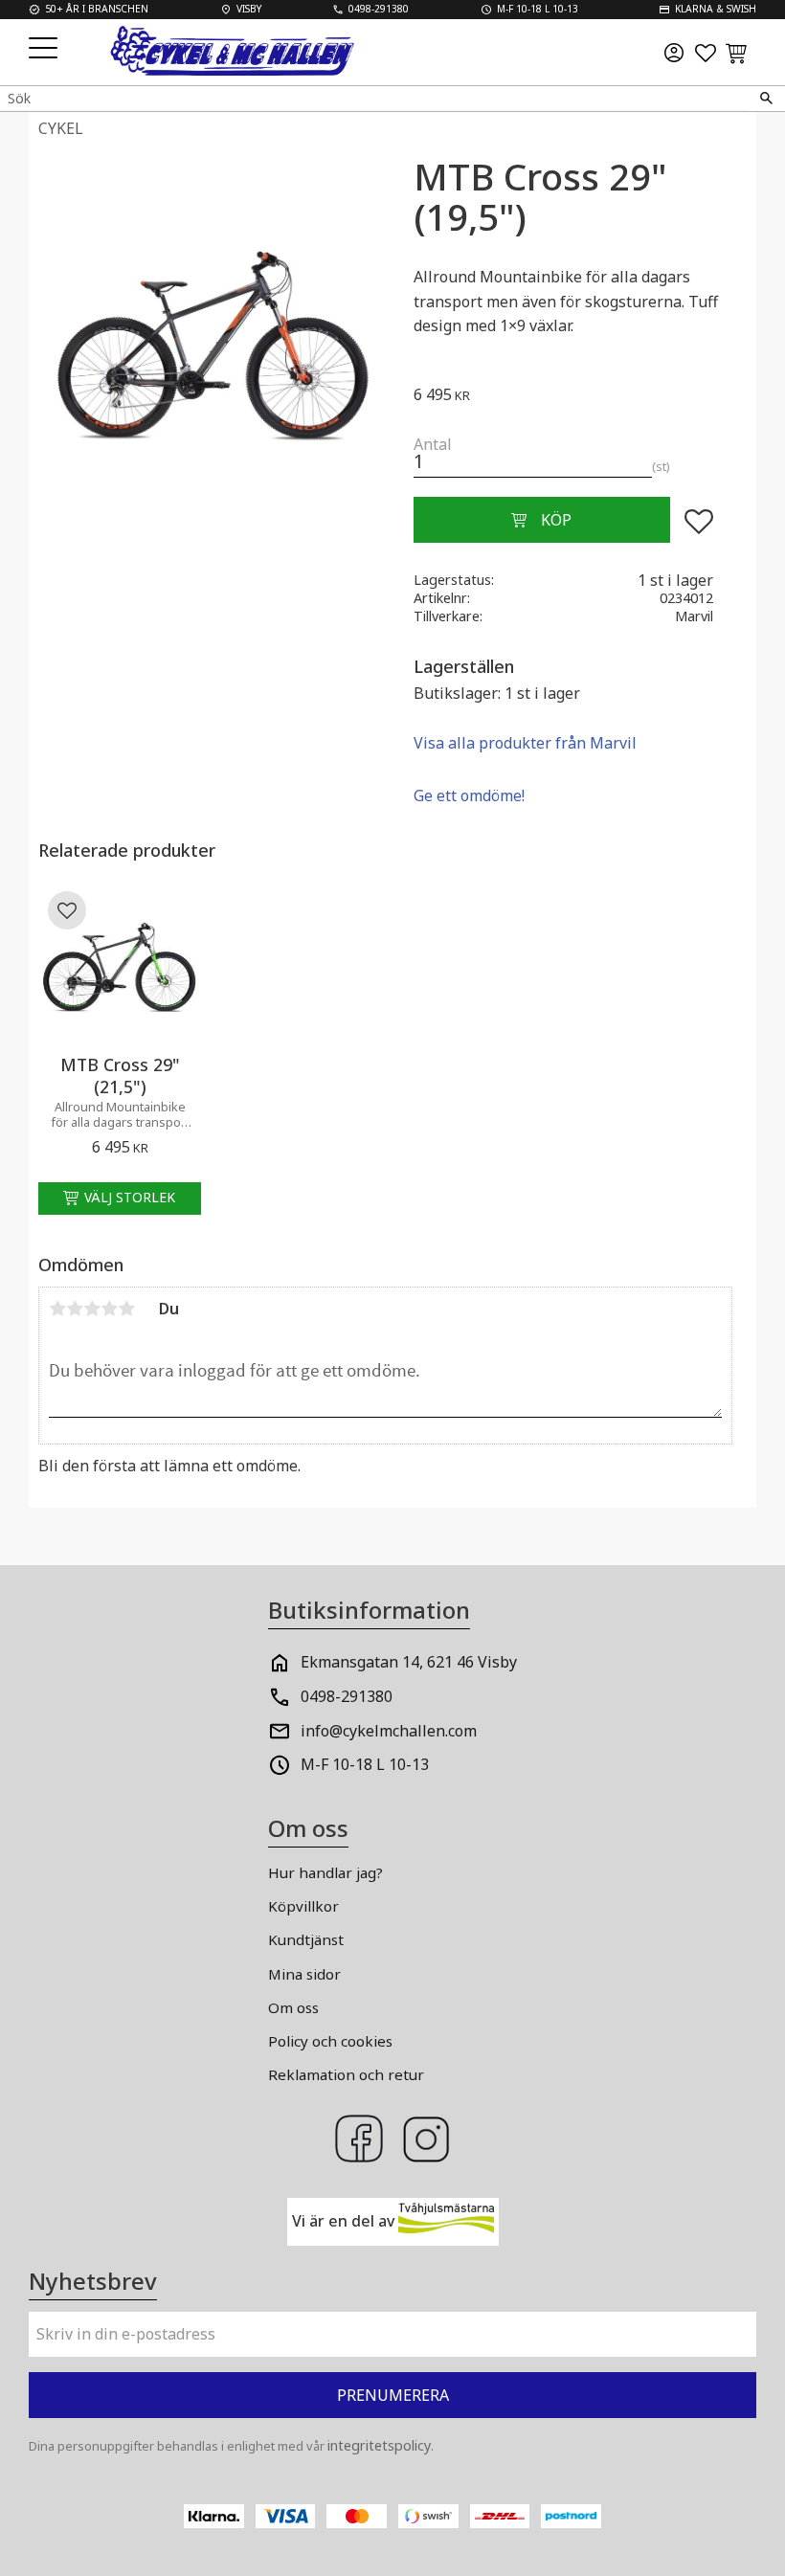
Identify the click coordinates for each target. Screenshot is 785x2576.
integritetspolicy (379, 2445)
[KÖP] (542, 520)
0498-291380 (347, 1696)
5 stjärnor (126, 1309)
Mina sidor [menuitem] (304, 1974)
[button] (45, 49)
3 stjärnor (92, 1309)
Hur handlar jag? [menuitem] (325, 1872)
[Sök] (766, 99)
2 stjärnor (75, 1309)
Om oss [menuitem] (293, 2007)
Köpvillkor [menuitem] (303, 1906)
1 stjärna (57, 1309)
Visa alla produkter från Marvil (525, 743)
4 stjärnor (109, 1309)
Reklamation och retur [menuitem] (346, 2074)
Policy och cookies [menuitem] (330, 2041)
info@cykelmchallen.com (389, 1731)
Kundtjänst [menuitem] (306, 1939)
